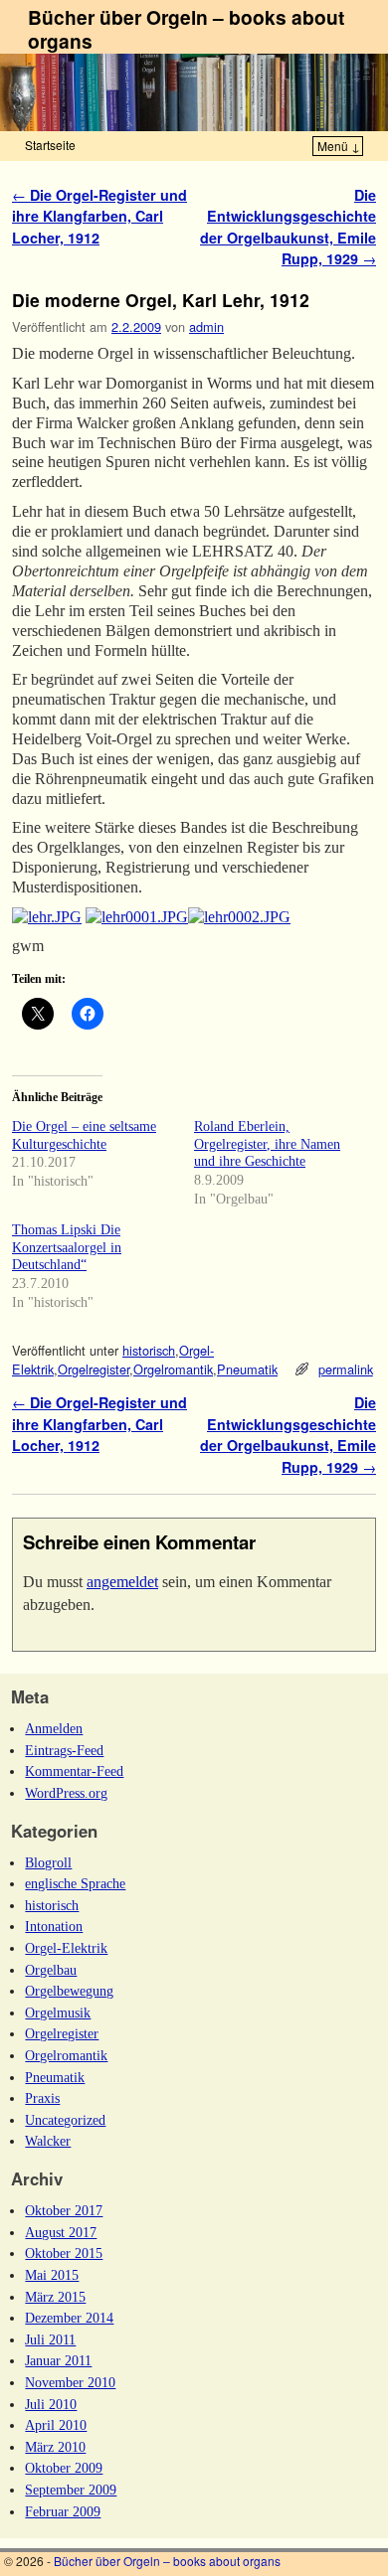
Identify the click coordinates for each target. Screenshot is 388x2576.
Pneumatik (247, 1369)
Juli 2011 (50, 2339)
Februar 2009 (63, 2511)
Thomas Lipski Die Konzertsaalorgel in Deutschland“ (67, 1247)
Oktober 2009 (64, 2468)
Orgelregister (94, 1369)
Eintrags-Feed (64, 1750)
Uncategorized (65, 2120)
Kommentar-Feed (74, 1771)
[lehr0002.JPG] (239, 917)
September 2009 (71, 2490)
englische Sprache (75, 1883)
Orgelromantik (173, 1369)
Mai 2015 (52, 2275)
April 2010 (56, 2425)
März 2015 (55, 2297)
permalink (346, 1369)
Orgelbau (51, 1970)
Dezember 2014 (69, 2318)
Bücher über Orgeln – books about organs (186, 29)
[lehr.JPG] (47, 917)
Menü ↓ (339, 146)
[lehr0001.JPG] (137, 917)
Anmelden (54, 1728)
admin (206, 326)
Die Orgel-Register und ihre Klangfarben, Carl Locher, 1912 (99, 216)
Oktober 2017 (64, 2210)
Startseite (50, 145)
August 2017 (61, 2232)
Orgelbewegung (69, 1991)
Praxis (42, 2098)
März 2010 (55, 2447)
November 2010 (70, 2382)
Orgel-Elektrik (66, 1948)
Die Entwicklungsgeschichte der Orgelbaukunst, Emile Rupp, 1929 (288, 227)
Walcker (48, 2141)
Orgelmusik (58, 2012)
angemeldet (122, 1582)
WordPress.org (66, 1793)
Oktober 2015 (64, 2253)
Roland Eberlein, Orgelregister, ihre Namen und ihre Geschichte (267, 1144)
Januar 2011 (58, 2360)
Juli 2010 (51, 2404)
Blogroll (48, 1862)
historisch (149, 1350)
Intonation (54, 1926)
